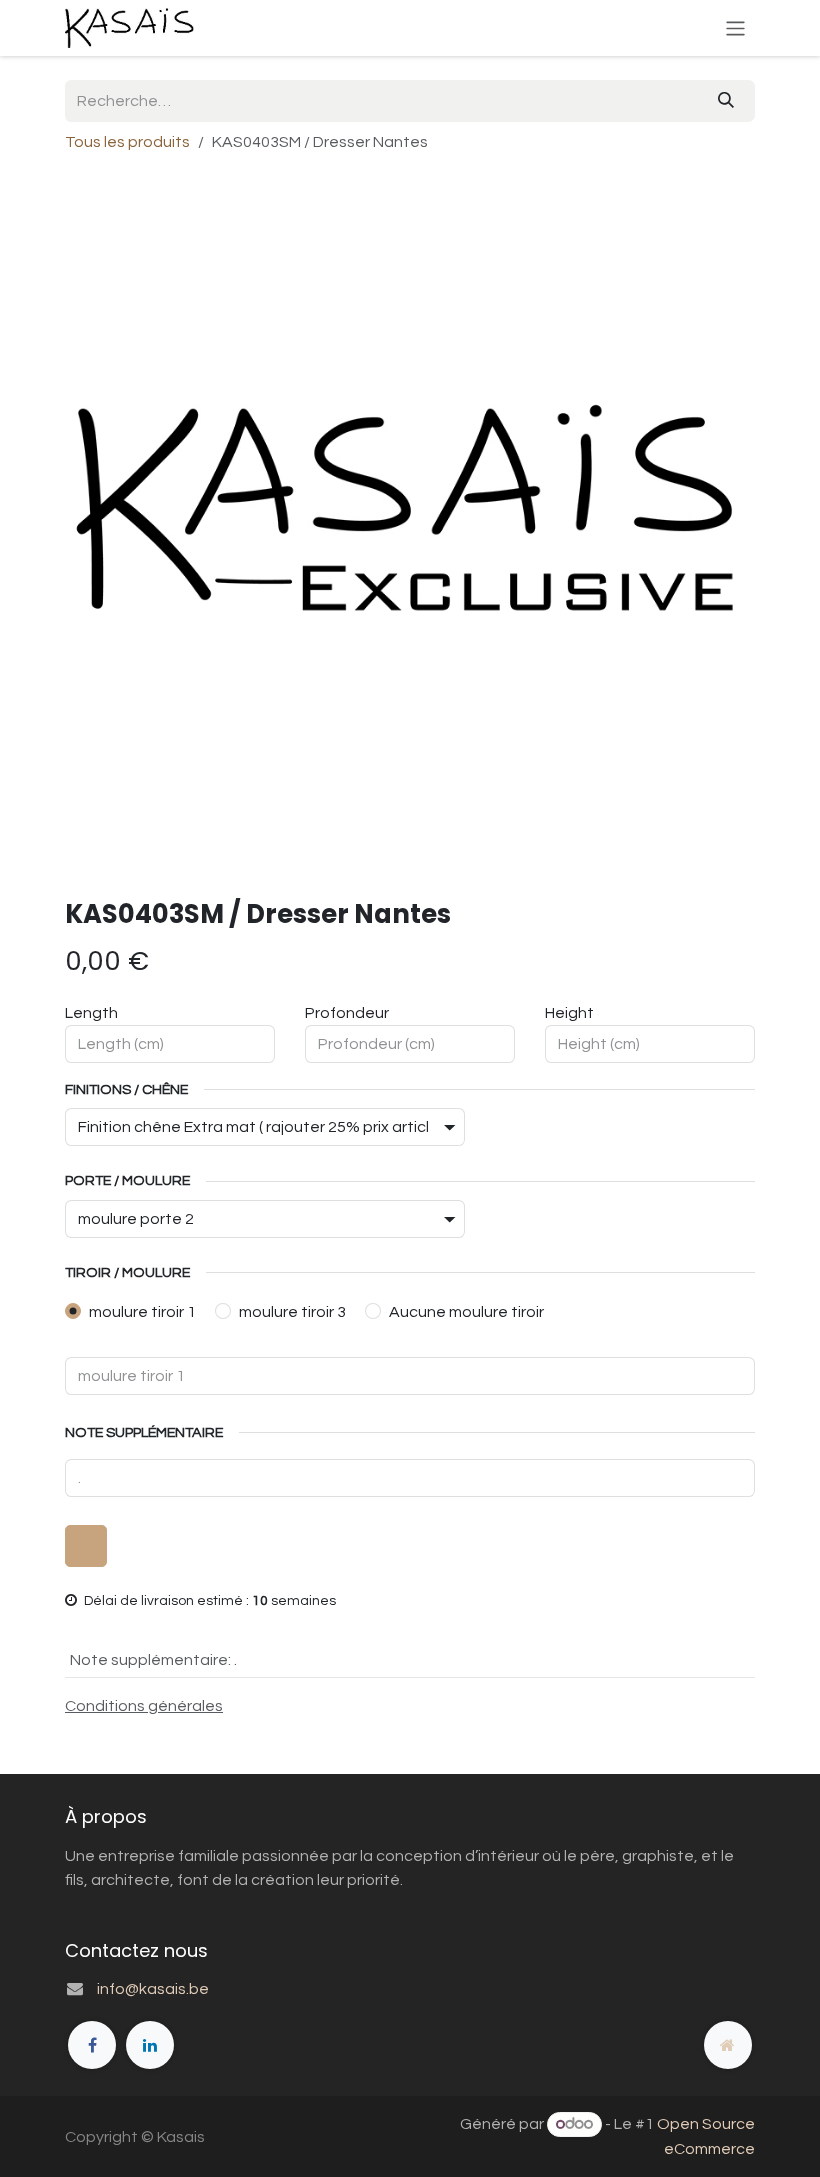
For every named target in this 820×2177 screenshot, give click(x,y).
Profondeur (347, 1013)
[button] (86, 1546)
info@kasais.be (153, 1989)
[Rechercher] (726, 101)
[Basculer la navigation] (735, 27)
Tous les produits (127, 142)
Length (91, 1013)
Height (569, 1013)
